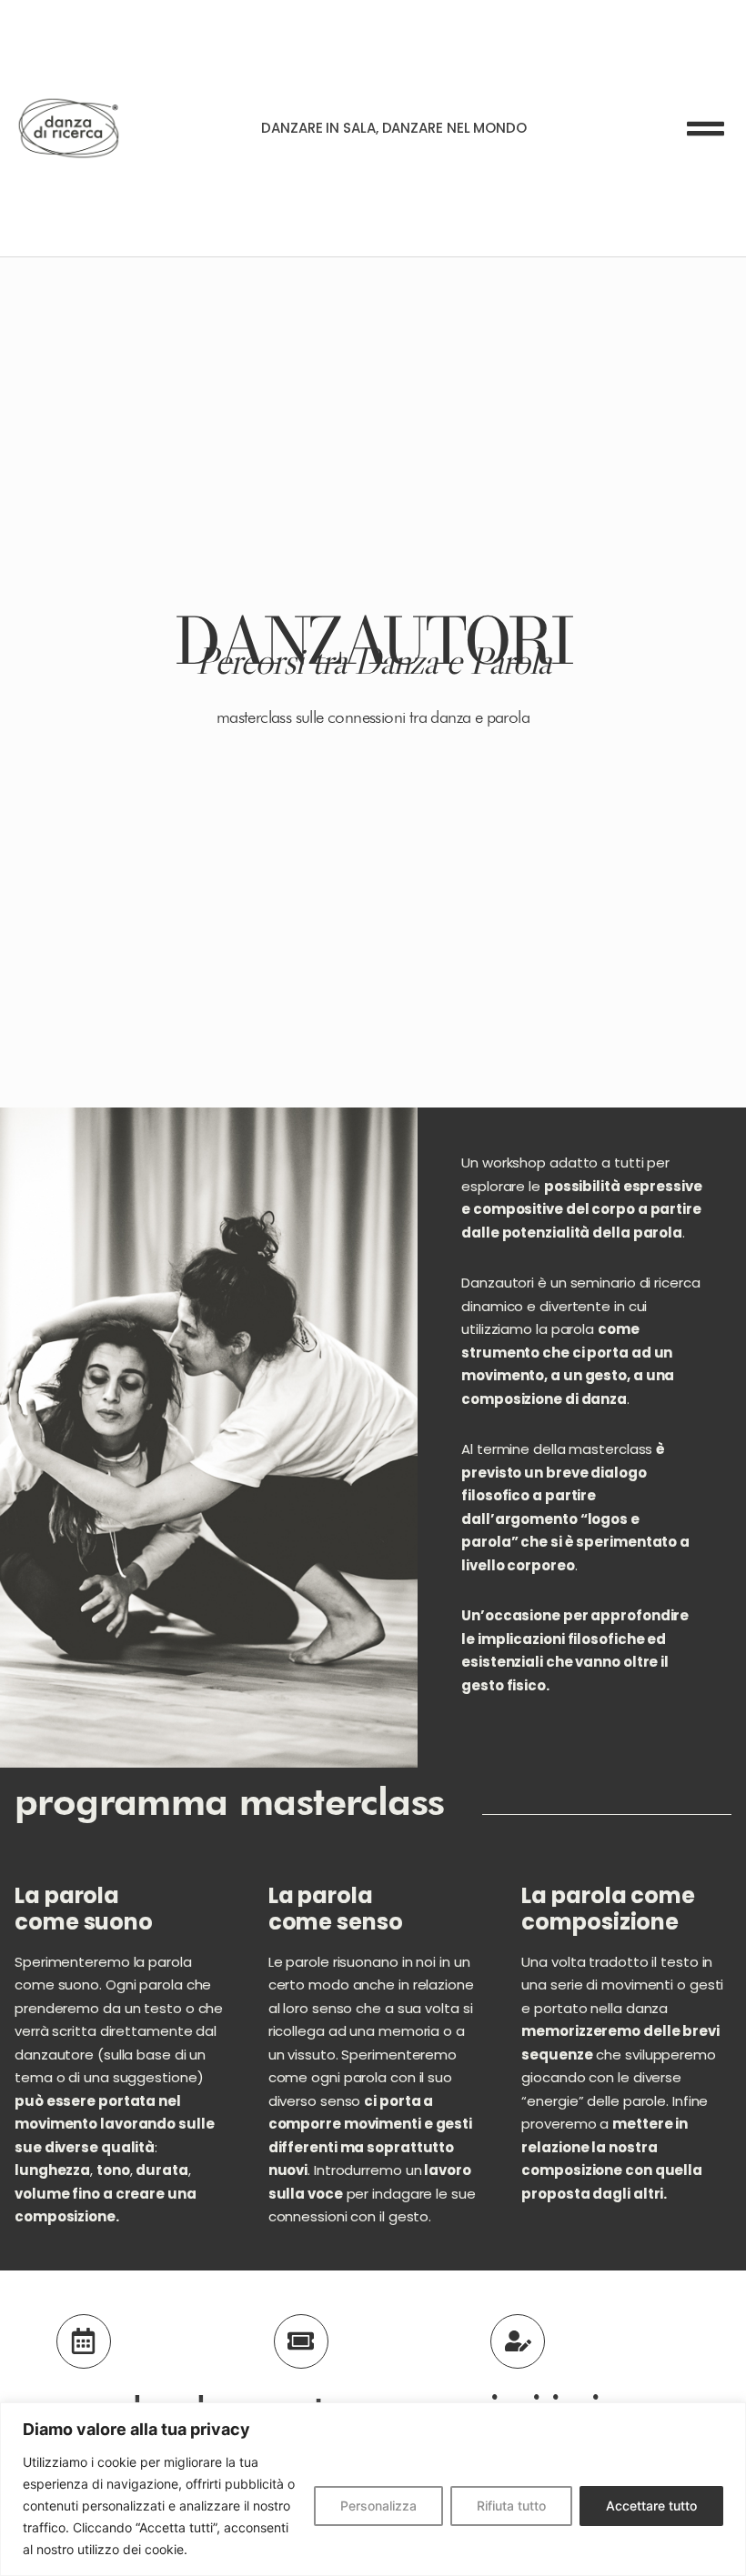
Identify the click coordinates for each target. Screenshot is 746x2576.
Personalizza (378, 2506)
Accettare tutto (651, 2506)
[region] (373, 2489)
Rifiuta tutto (511, 2506)
